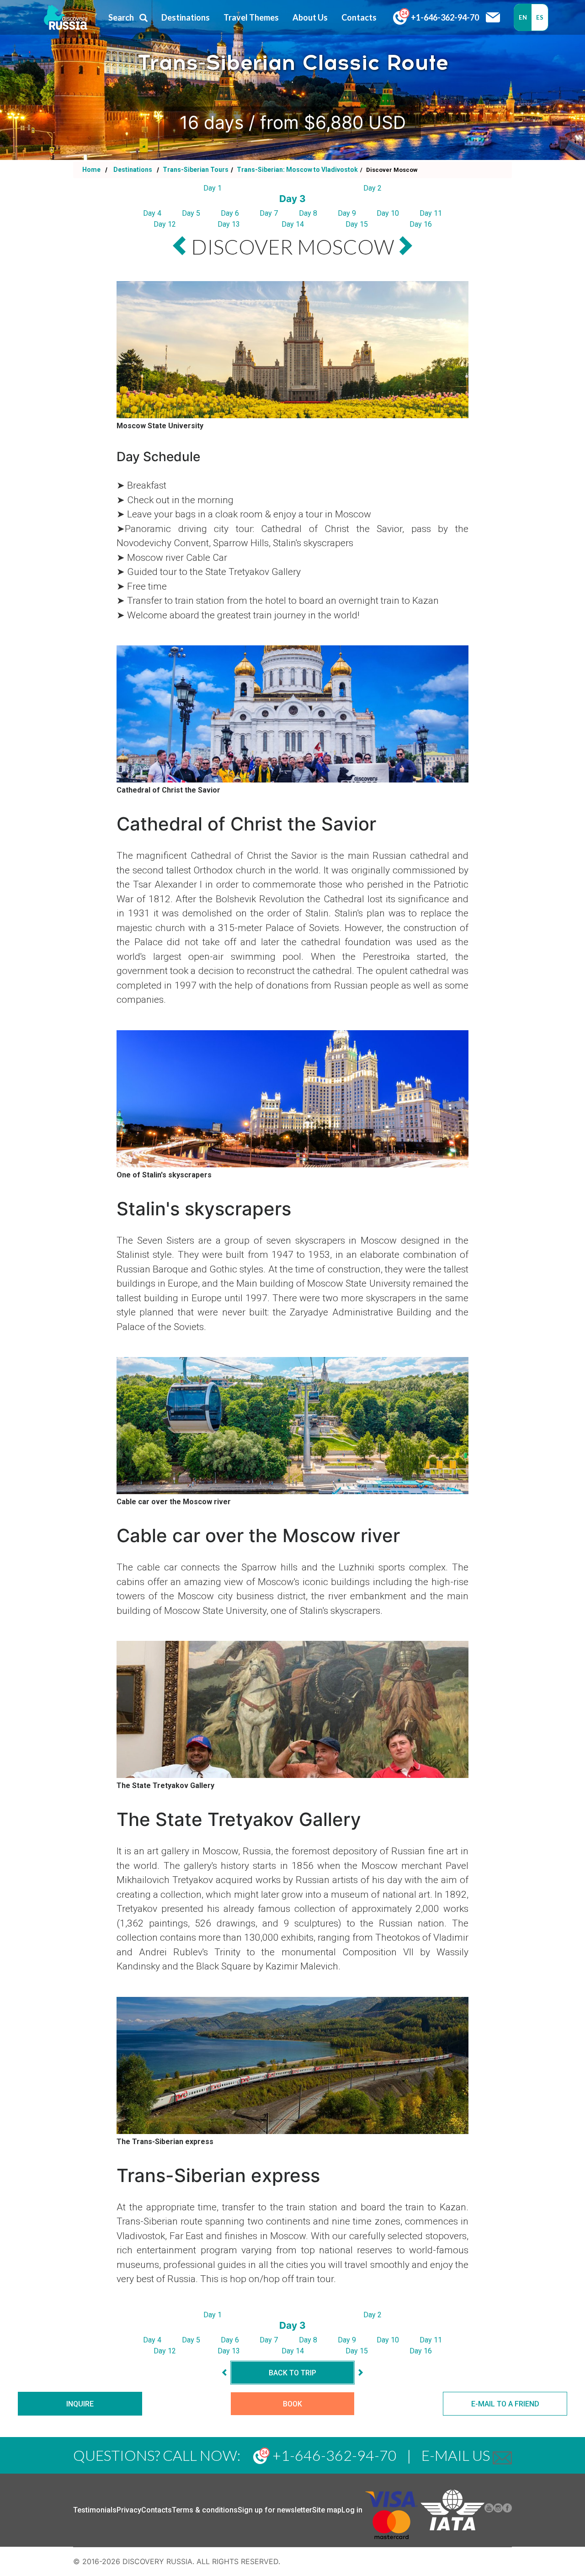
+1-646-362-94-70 (444, 17)
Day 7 (269, 213)
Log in (352, 2510)
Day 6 (230, 213)
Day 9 (347, 213)
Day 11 (431, 213)
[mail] (502, 2455)
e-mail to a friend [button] (505, 2404)
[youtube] (489, 2510)
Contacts (157, 2510)
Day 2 (372, 188)
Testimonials (95, 2510)
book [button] (292, 2404)
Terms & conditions (205, 2510)
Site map (327, 2510)
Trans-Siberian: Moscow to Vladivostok (297, 170)
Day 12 (165, 224)
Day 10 (388, 213)
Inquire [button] (80, 2404)
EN (523, 17)
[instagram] (498, 2510)
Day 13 (229, 224)
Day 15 (357, 224)
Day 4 (152, 213)
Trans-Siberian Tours (195, 170)
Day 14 (293, 224)
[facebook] (507, 2510)
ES (540, 17)
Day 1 (213, 188)
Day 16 (421, 224)
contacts (359, 17)
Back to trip (292, 2373)
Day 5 (191, 213)
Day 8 (308, 213)
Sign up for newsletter (275, 2510)
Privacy (129, 2510)
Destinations (132, 170)
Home (91, 170)
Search (121, 17)
